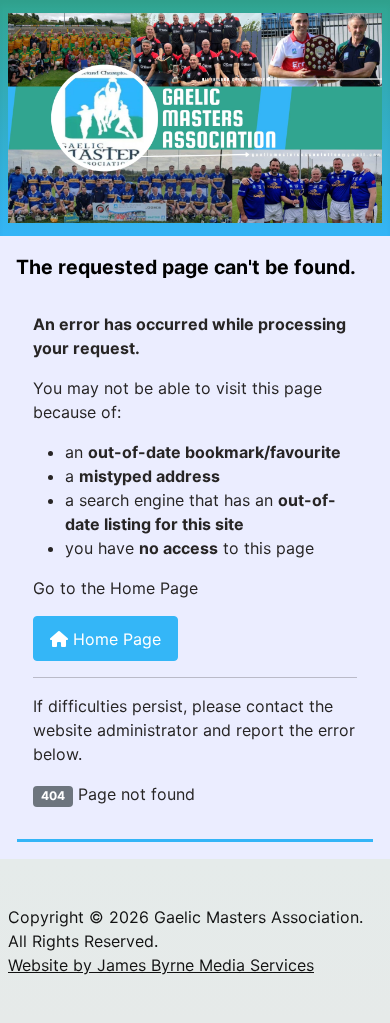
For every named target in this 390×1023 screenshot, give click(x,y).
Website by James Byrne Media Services (161, 965)
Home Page (114, 639)
